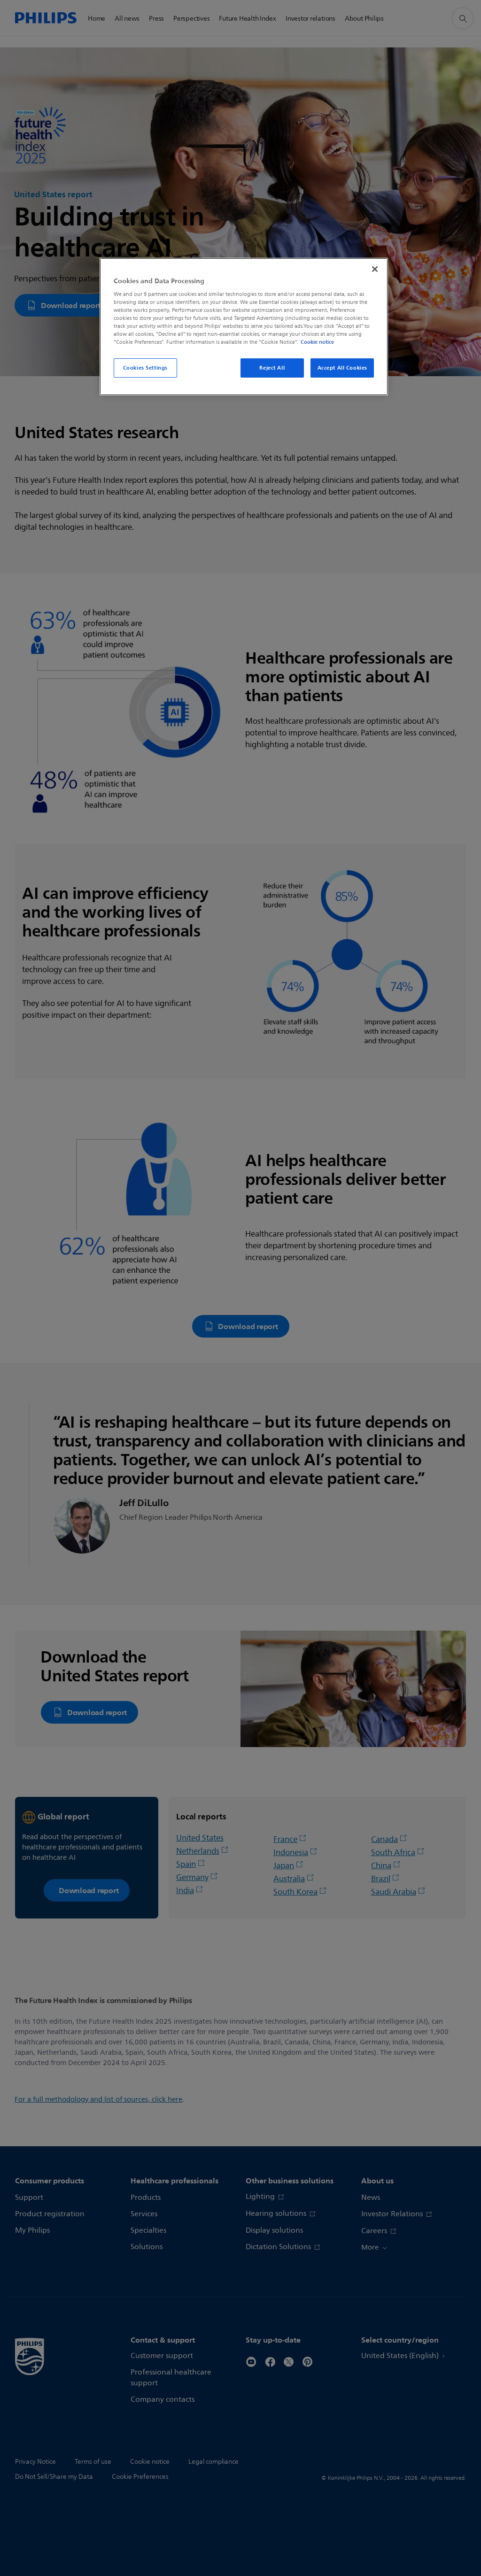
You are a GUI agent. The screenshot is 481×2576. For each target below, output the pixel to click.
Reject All (272, 368)
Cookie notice (317, 342)
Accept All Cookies (342, 368)
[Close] (375, 269)
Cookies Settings (145, 368)
